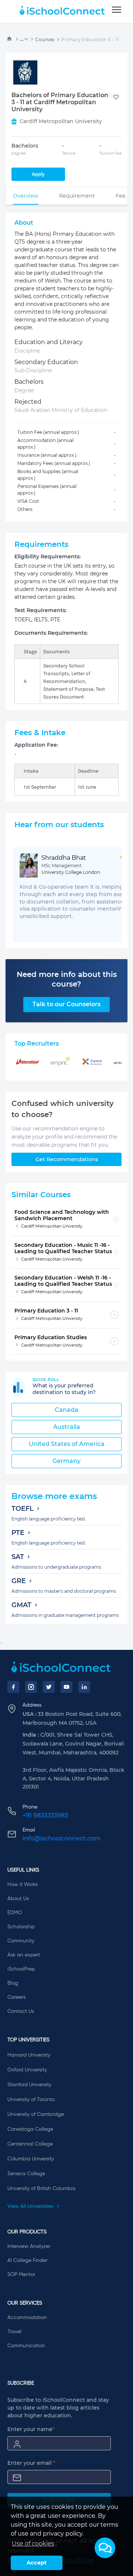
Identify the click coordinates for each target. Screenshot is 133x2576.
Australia (67, 1427)
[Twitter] (49, 1687)
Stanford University (29, 2085)
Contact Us (21, 2011)
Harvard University (29, 2055)
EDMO (15, 1913)
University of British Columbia (41, 2189)
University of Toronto (31, 2100)
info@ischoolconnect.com (62, 1838)
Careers (16, 1997)
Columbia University (31, 2159)
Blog (13, 1983)
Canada (66, 1410)
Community (21, 1941)
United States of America (67, 1444)
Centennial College (30, 2144)
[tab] (26, 196)
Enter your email (31, 2463)
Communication (26, 2346)
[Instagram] (31, 1687)
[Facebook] (13, 1687)
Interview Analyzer (29, 2246)
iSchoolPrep (21, 1969)
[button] (105, 2548)
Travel (14, 2332)
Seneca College (26, 2174)
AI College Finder (27, 2260)
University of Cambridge (36, 2114)
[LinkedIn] (84, 1687)
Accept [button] (37, 2563)
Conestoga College (30, 2129)
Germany (66, 1461)
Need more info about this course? (67, 979)
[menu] (117, 10)
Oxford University (27, 2070)
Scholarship (21, 1927)
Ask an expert (24, 1955)
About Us (18, 1899)
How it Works (23, 1885)
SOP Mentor (21, 2275)
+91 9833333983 (45, 1815)
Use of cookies (33, 2544)
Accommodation (27, 2318)
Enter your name (31, 2429)
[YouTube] (66, 1687)
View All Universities (31, 2206)
